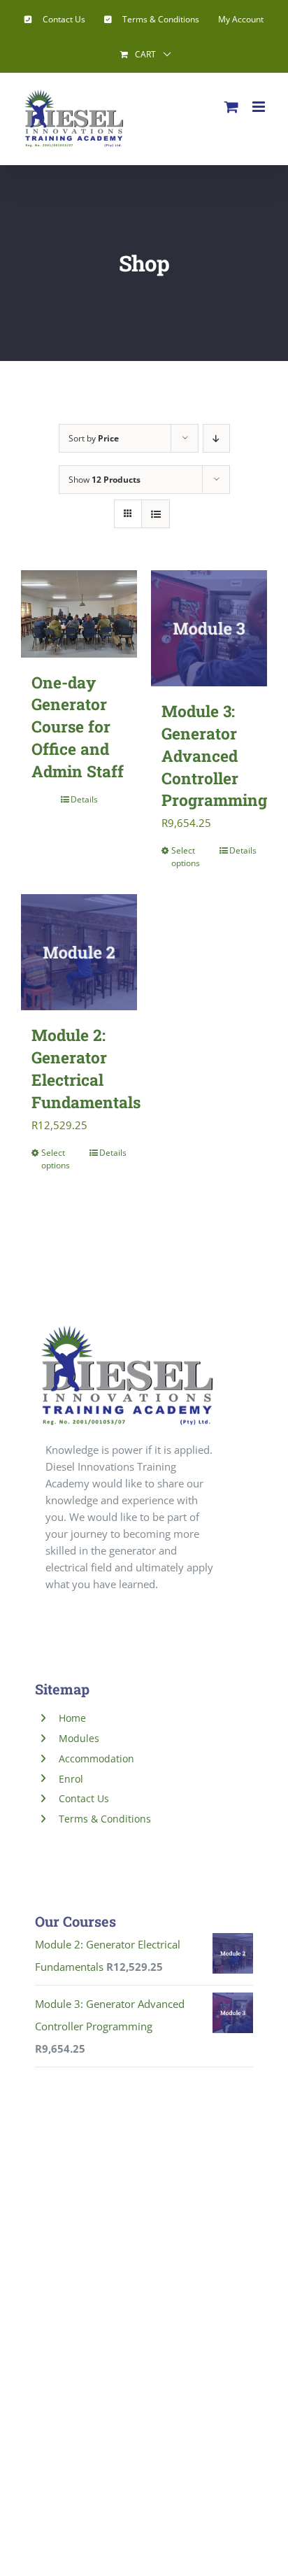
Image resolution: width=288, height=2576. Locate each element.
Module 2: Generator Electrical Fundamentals (86, 1068)
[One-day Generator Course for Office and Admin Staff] (79, 614)
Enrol (71, 1779)
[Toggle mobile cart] (231, 107)
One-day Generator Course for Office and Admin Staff (78, 727)
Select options (186, 857)
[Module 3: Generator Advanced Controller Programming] (209, 628)
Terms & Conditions (105, 1819)
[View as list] (156, 514)
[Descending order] (216, 438)
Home (72, 1718)
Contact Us (84, 1798)
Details (84, 799)
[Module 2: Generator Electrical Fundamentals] (79, 952)
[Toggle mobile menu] (260, 107)
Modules (79, 1738)
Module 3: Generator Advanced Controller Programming (214, 755)
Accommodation (96, 1758)
